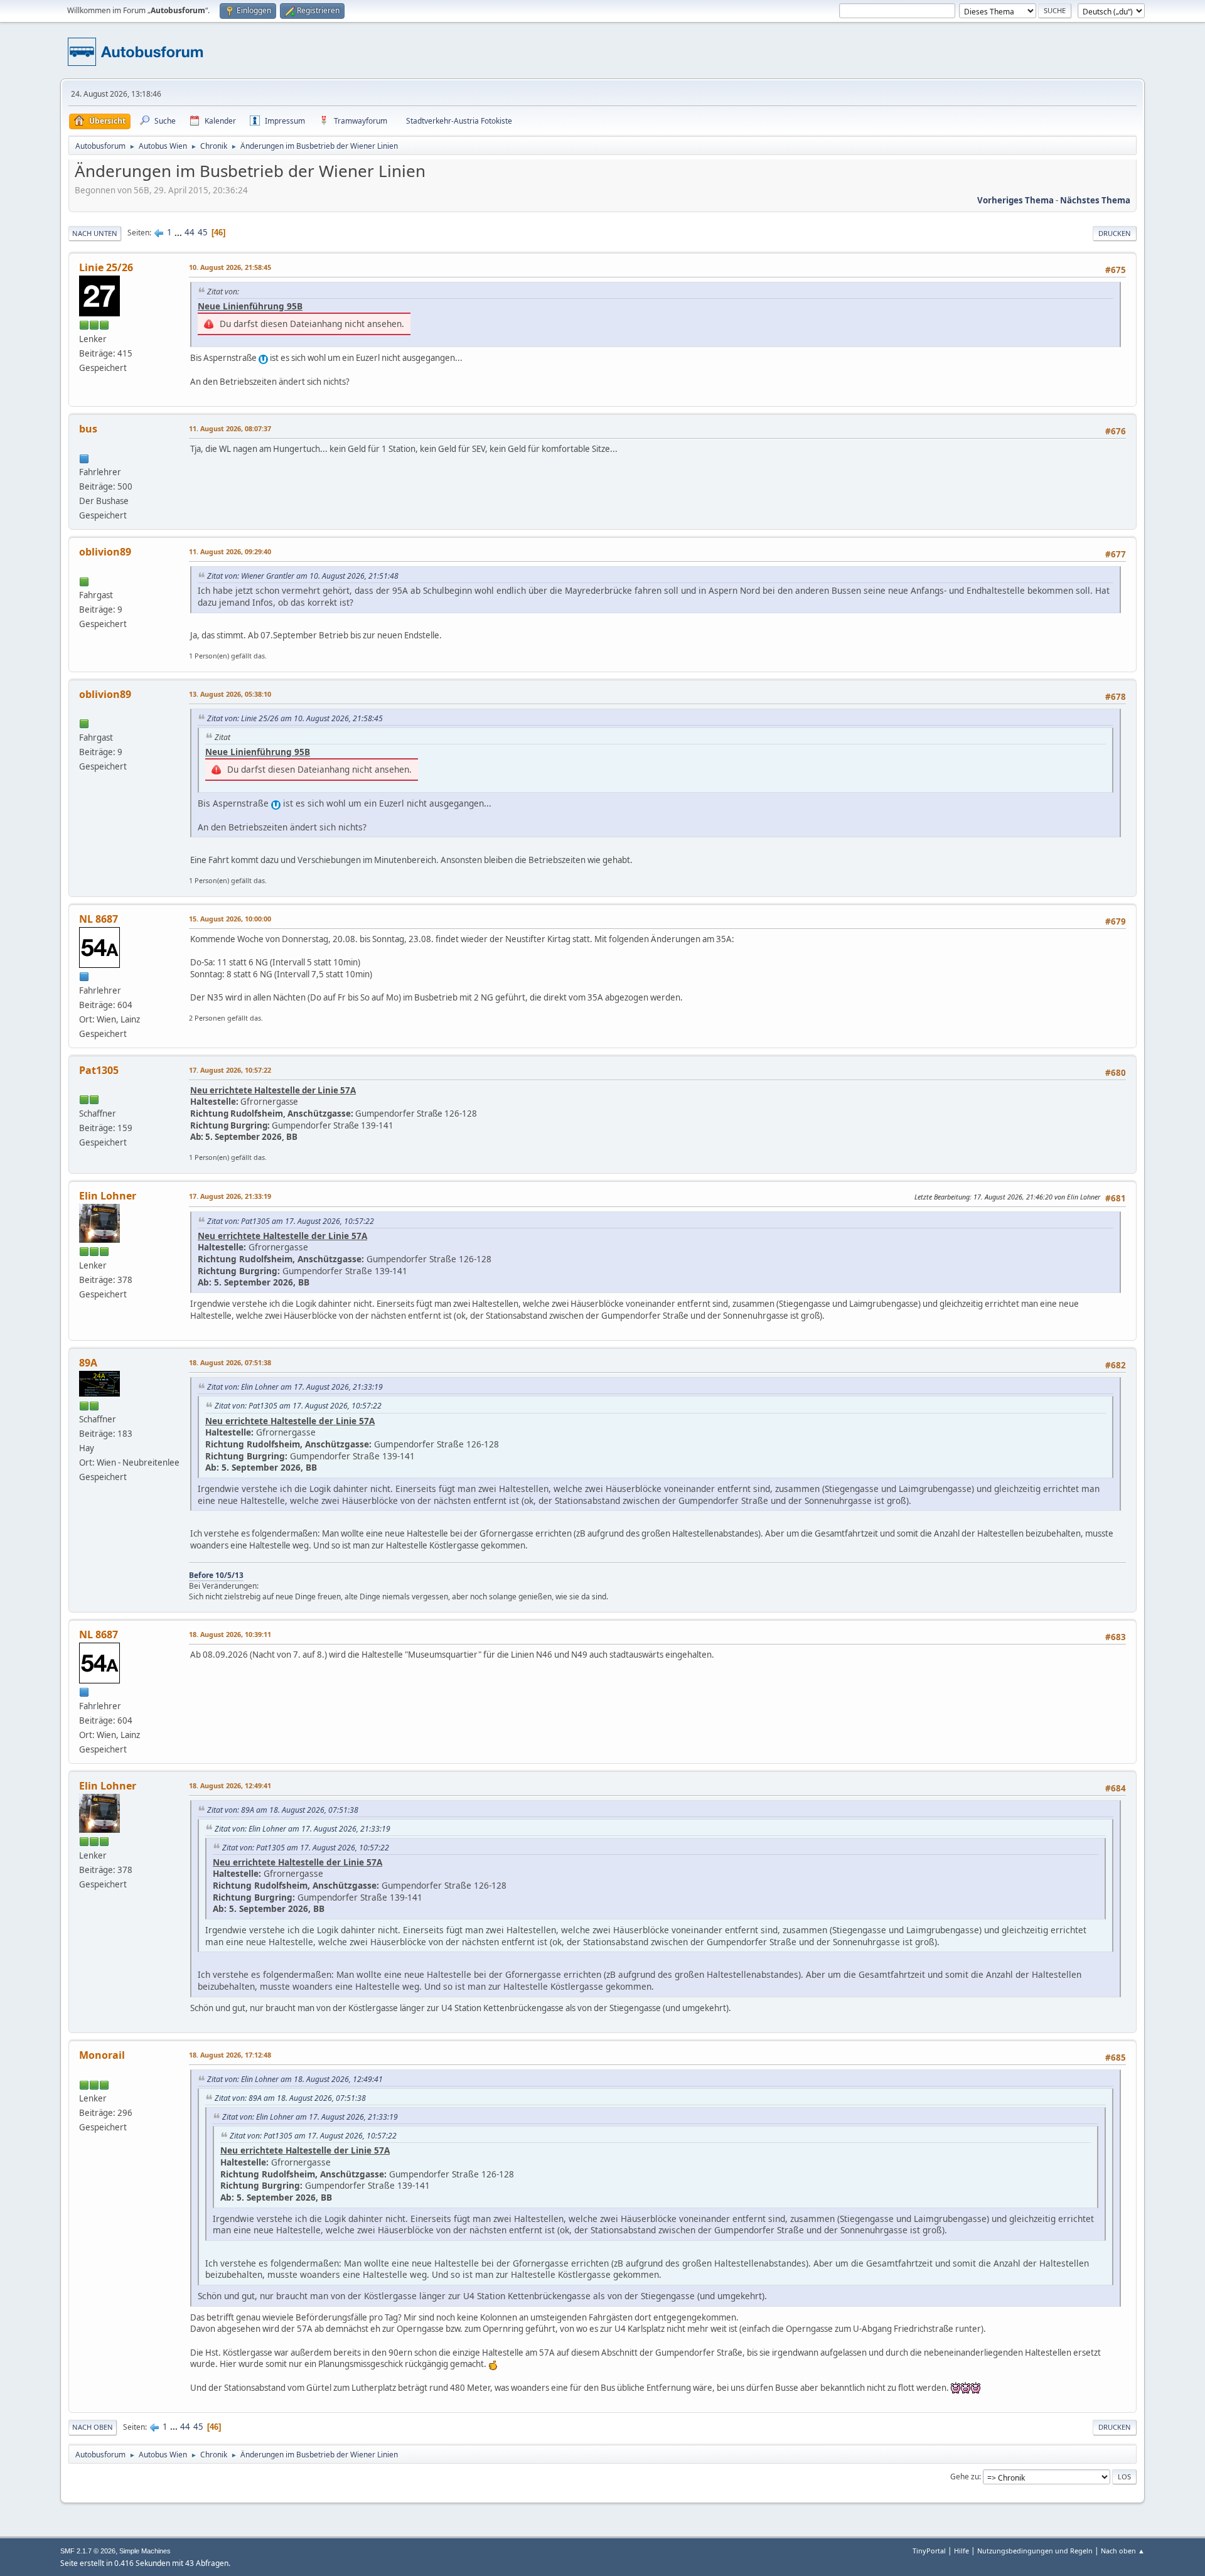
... (179, 232)
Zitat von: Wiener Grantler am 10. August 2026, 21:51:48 (303, 576)
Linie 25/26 (106, 267)
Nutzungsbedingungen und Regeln (1035, 2551)
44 (190, 232)
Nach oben (93, 2427)
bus (88, 429)
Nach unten (95, 233)
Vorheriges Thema (1015, 200)
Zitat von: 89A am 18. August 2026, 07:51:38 (283, 1810)
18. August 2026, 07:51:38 (230, 1362)
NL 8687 (99, 919)
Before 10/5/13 (216, 1575)
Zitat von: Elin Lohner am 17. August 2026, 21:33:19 (295, 1387)
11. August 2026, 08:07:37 (230, 428)
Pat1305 (99, 1070)
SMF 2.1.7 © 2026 (88, 2551)
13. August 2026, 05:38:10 (230, 694)
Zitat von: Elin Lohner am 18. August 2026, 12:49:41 (295, 2079)
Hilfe (961, 2551)
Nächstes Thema (1095, 200)
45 (203, 232)
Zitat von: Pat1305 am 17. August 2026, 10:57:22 (291, 1221)
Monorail (102, 2055)
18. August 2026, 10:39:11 (230, 1634)
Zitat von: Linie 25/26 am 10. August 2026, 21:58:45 (295, 718)
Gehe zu (965, 2477)
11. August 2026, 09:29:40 (230, 551)
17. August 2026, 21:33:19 (230, 1196)
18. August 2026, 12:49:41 (230, 1785)
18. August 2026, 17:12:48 (230, 2055)
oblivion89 (105, 552)
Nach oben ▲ (1123, 2551)
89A (88, 1363)
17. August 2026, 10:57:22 (230, 1070)
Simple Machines (145, 2551)
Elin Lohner (108, 1196)
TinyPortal (929, 2551)
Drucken (1115, 233)
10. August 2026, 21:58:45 (230, 267)
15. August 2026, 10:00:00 (230, 919)
